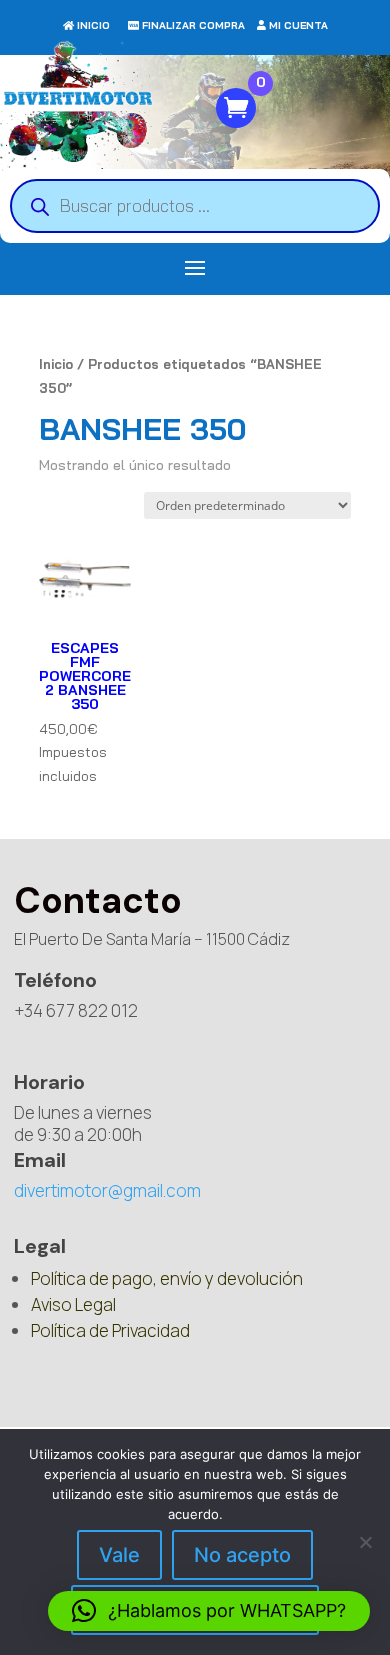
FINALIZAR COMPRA (193, 25)
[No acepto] (365, 1542)
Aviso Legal (73, 1304)
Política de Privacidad (110, 1330)
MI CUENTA (298, 25)
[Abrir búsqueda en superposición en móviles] (195, 206)
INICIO (93, 25)
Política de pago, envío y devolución (167, 1278)
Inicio (56, 364)
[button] (209, 1611)
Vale (119, 1555)
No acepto (242, 1555)
